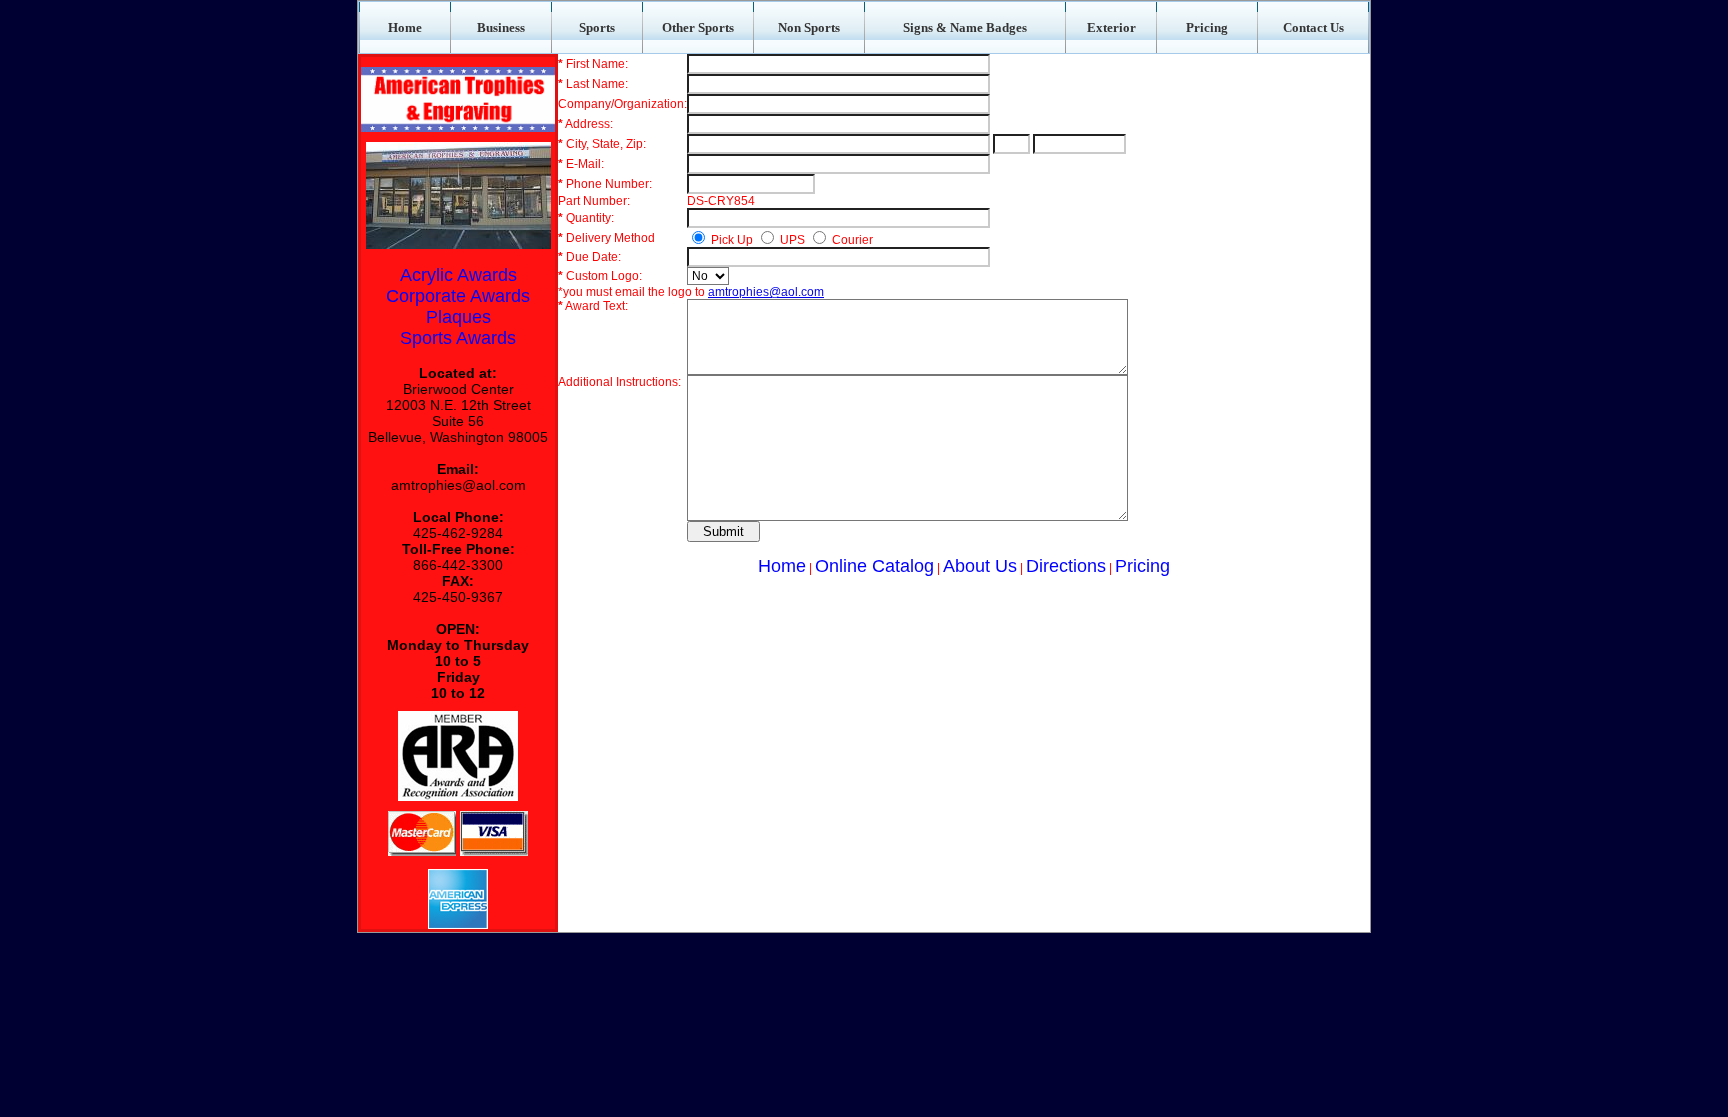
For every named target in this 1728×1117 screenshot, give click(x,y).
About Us (980, 566)
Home (782, 566)
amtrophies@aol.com (458, 485)
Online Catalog (874, 566)
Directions (1066, 566)
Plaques (458, 317)
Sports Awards (458, 338)
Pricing (1142, 566)
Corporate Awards (458, 296)
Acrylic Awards (458, 275)
